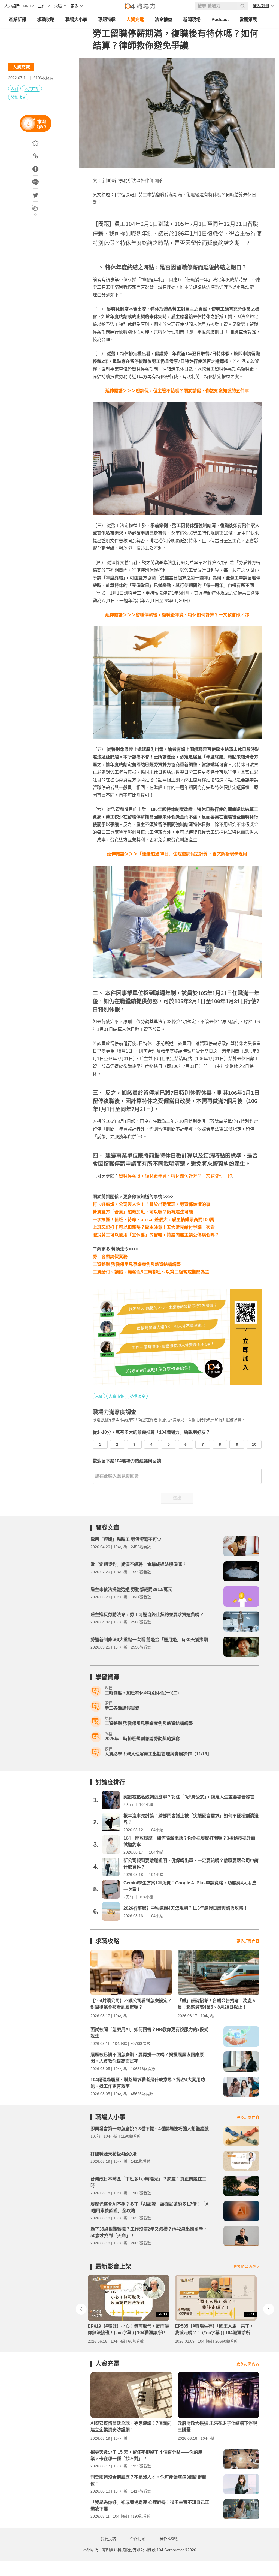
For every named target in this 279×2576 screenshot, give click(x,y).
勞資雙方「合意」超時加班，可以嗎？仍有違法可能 (143, 1212)
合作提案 (138, 2539)
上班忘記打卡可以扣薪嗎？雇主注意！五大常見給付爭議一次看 (154, 1227)
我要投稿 (108, 2539)
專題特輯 (107, 19)
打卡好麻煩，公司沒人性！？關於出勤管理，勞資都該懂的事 (151, 1204)
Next (269, 2309)
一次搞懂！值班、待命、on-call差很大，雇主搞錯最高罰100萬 (153, 1220)
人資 (14, 89)
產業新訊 (17, 19)
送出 (177, 1498)
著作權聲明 (169, 2539)
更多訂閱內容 (248, 1941)
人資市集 (32, 89)
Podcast (220, 19)
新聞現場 (192, 19)
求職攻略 (46, 19)
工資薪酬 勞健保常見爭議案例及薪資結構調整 (137, 1264)
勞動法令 (18, 97)
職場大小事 (76, 19)
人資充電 (135, 19)
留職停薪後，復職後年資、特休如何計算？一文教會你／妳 (175, 1176)
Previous (81, 2309)
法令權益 (163, 19)
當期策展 (248, 19)
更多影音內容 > (246, 2267)
